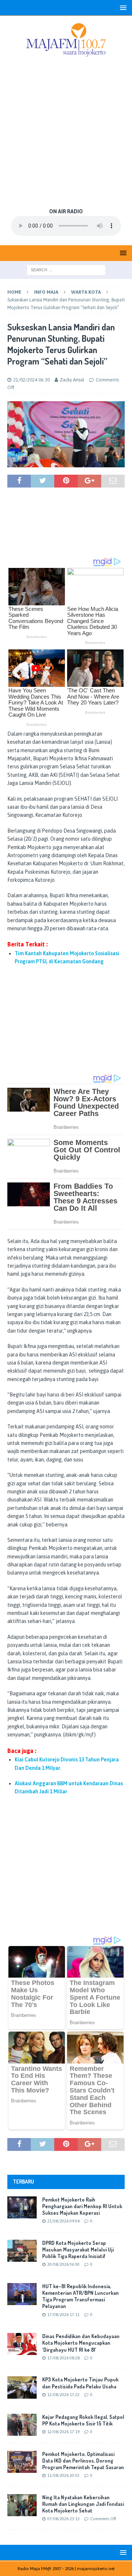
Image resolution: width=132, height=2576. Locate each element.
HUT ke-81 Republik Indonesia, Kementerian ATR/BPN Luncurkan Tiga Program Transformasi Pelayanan (80, 2296)
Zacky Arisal (72, 380)
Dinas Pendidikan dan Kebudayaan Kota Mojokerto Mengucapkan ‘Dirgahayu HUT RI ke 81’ (81, 2343)
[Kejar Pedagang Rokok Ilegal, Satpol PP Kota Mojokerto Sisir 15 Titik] (22, 2425)
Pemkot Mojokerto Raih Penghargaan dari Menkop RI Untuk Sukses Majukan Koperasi (82, 2206)
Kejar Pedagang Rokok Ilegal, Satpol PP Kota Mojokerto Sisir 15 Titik (83, 2420)
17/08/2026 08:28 (63, 2358)
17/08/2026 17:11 (63, 2315)
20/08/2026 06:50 (63, 2264)
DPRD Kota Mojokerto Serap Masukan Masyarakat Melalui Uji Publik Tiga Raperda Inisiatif (78, 2249)
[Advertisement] (66, 133)
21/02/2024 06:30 (32, 380)
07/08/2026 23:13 (63, 2519)
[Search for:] (66, 269)
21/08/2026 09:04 (63, 2221)
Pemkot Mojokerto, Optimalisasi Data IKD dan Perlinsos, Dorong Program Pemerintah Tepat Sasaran (83, 2461)
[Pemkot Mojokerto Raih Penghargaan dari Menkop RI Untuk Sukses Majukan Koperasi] (22, 2207)
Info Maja (46, 292)
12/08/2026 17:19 (63, 2432)
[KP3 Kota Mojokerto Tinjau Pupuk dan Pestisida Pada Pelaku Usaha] (22, 2387)
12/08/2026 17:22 (63, 2395)
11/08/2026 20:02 (63, 2475)
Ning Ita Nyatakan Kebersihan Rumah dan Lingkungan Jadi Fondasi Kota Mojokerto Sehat (83, 2504)
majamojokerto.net (96, 2569)
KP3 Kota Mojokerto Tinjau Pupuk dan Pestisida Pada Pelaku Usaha (80, 2383)
